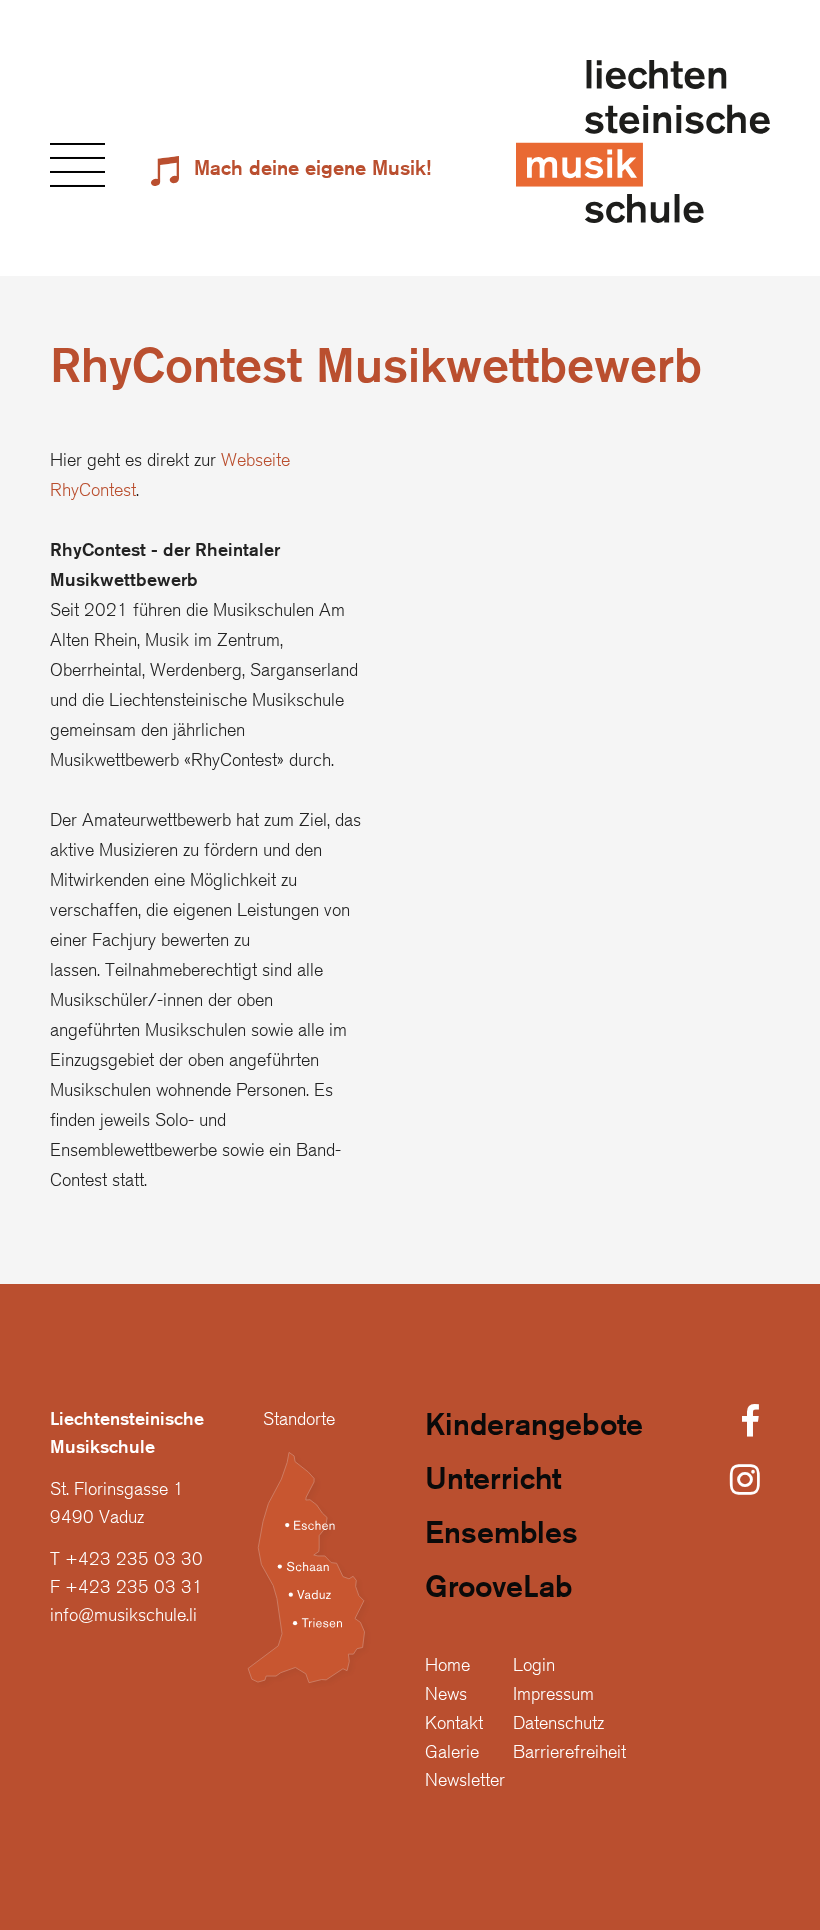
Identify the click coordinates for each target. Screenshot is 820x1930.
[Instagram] (745, 1481)
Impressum (553, 1693)
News (446, 1693)
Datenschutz (558, 1722)
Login (534, 1664)
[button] (77, 165)
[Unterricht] (534, 1485)
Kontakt (454, 1722)
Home (447, 1664)
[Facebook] (750, 1423)
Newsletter (465, 1779)
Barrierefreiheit (569, 1751)
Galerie (452, 1751)
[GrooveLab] (534, 1593)
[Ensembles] (534, 1539)
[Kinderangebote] (534, 1431)
